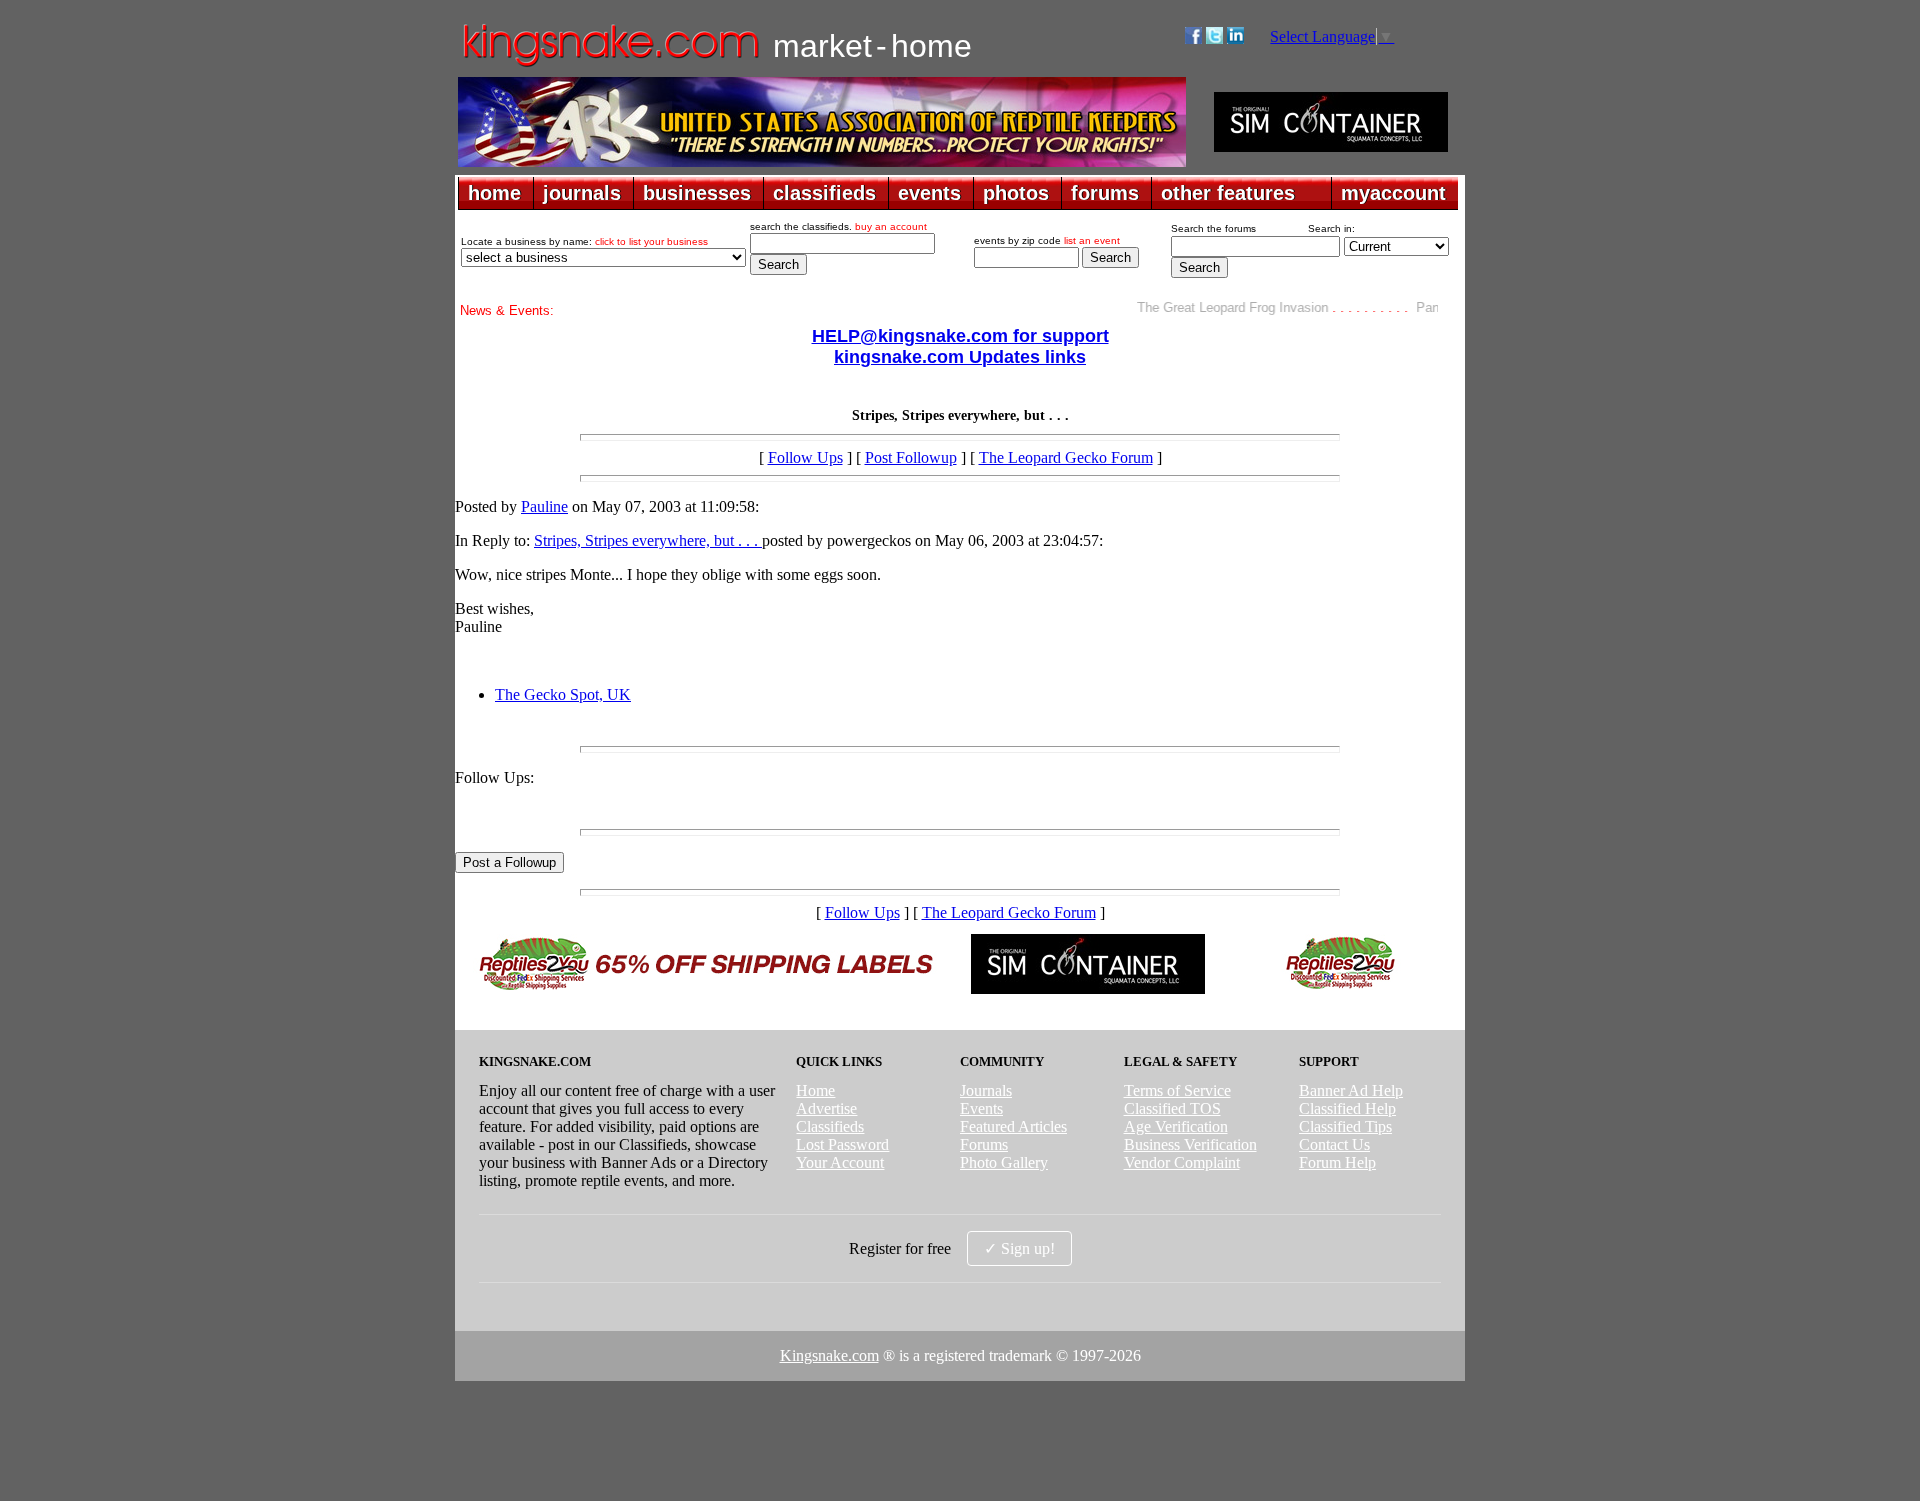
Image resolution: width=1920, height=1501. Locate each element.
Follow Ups (805, 457)
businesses (697, 193)
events (929, 193)
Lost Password (842, 1144)
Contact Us (1334, 1144)
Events (981, 1108)
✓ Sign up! (1019, 1248)
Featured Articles (1013, 1126)
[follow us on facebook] (1193, 38)
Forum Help (1337, 1162)
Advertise (826, 1108)
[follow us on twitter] (1214, 38)
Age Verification (1176, 1126)
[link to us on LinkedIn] (1235, 38)
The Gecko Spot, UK (563, 694)
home (494, 193)
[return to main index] (609, 65)
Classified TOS (1172, 1108)
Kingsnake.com (829, 1355)
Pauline (544, 506)
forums (1105, 193)
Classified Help (1347, 1108)
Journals (986, 1090)
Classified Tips (1345, 1126)
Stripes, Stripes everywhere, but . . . (648, 540)
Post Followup (911, 457)
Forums (984, 1144)
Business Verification (1190, 1144)
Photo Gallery (1004, 1162)
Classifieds (830, 1126)
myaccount (1393, 193)
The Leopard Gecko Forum (1066, 457)
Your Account (840, 1162)
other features (1228, 193)
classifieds (824, 193)
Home (815, 1090)
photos (1016, 193)
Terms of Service (1177, 1090)
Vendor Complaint (1182, 1162)
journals (582, 193)
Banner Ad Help (1351, 1090)
